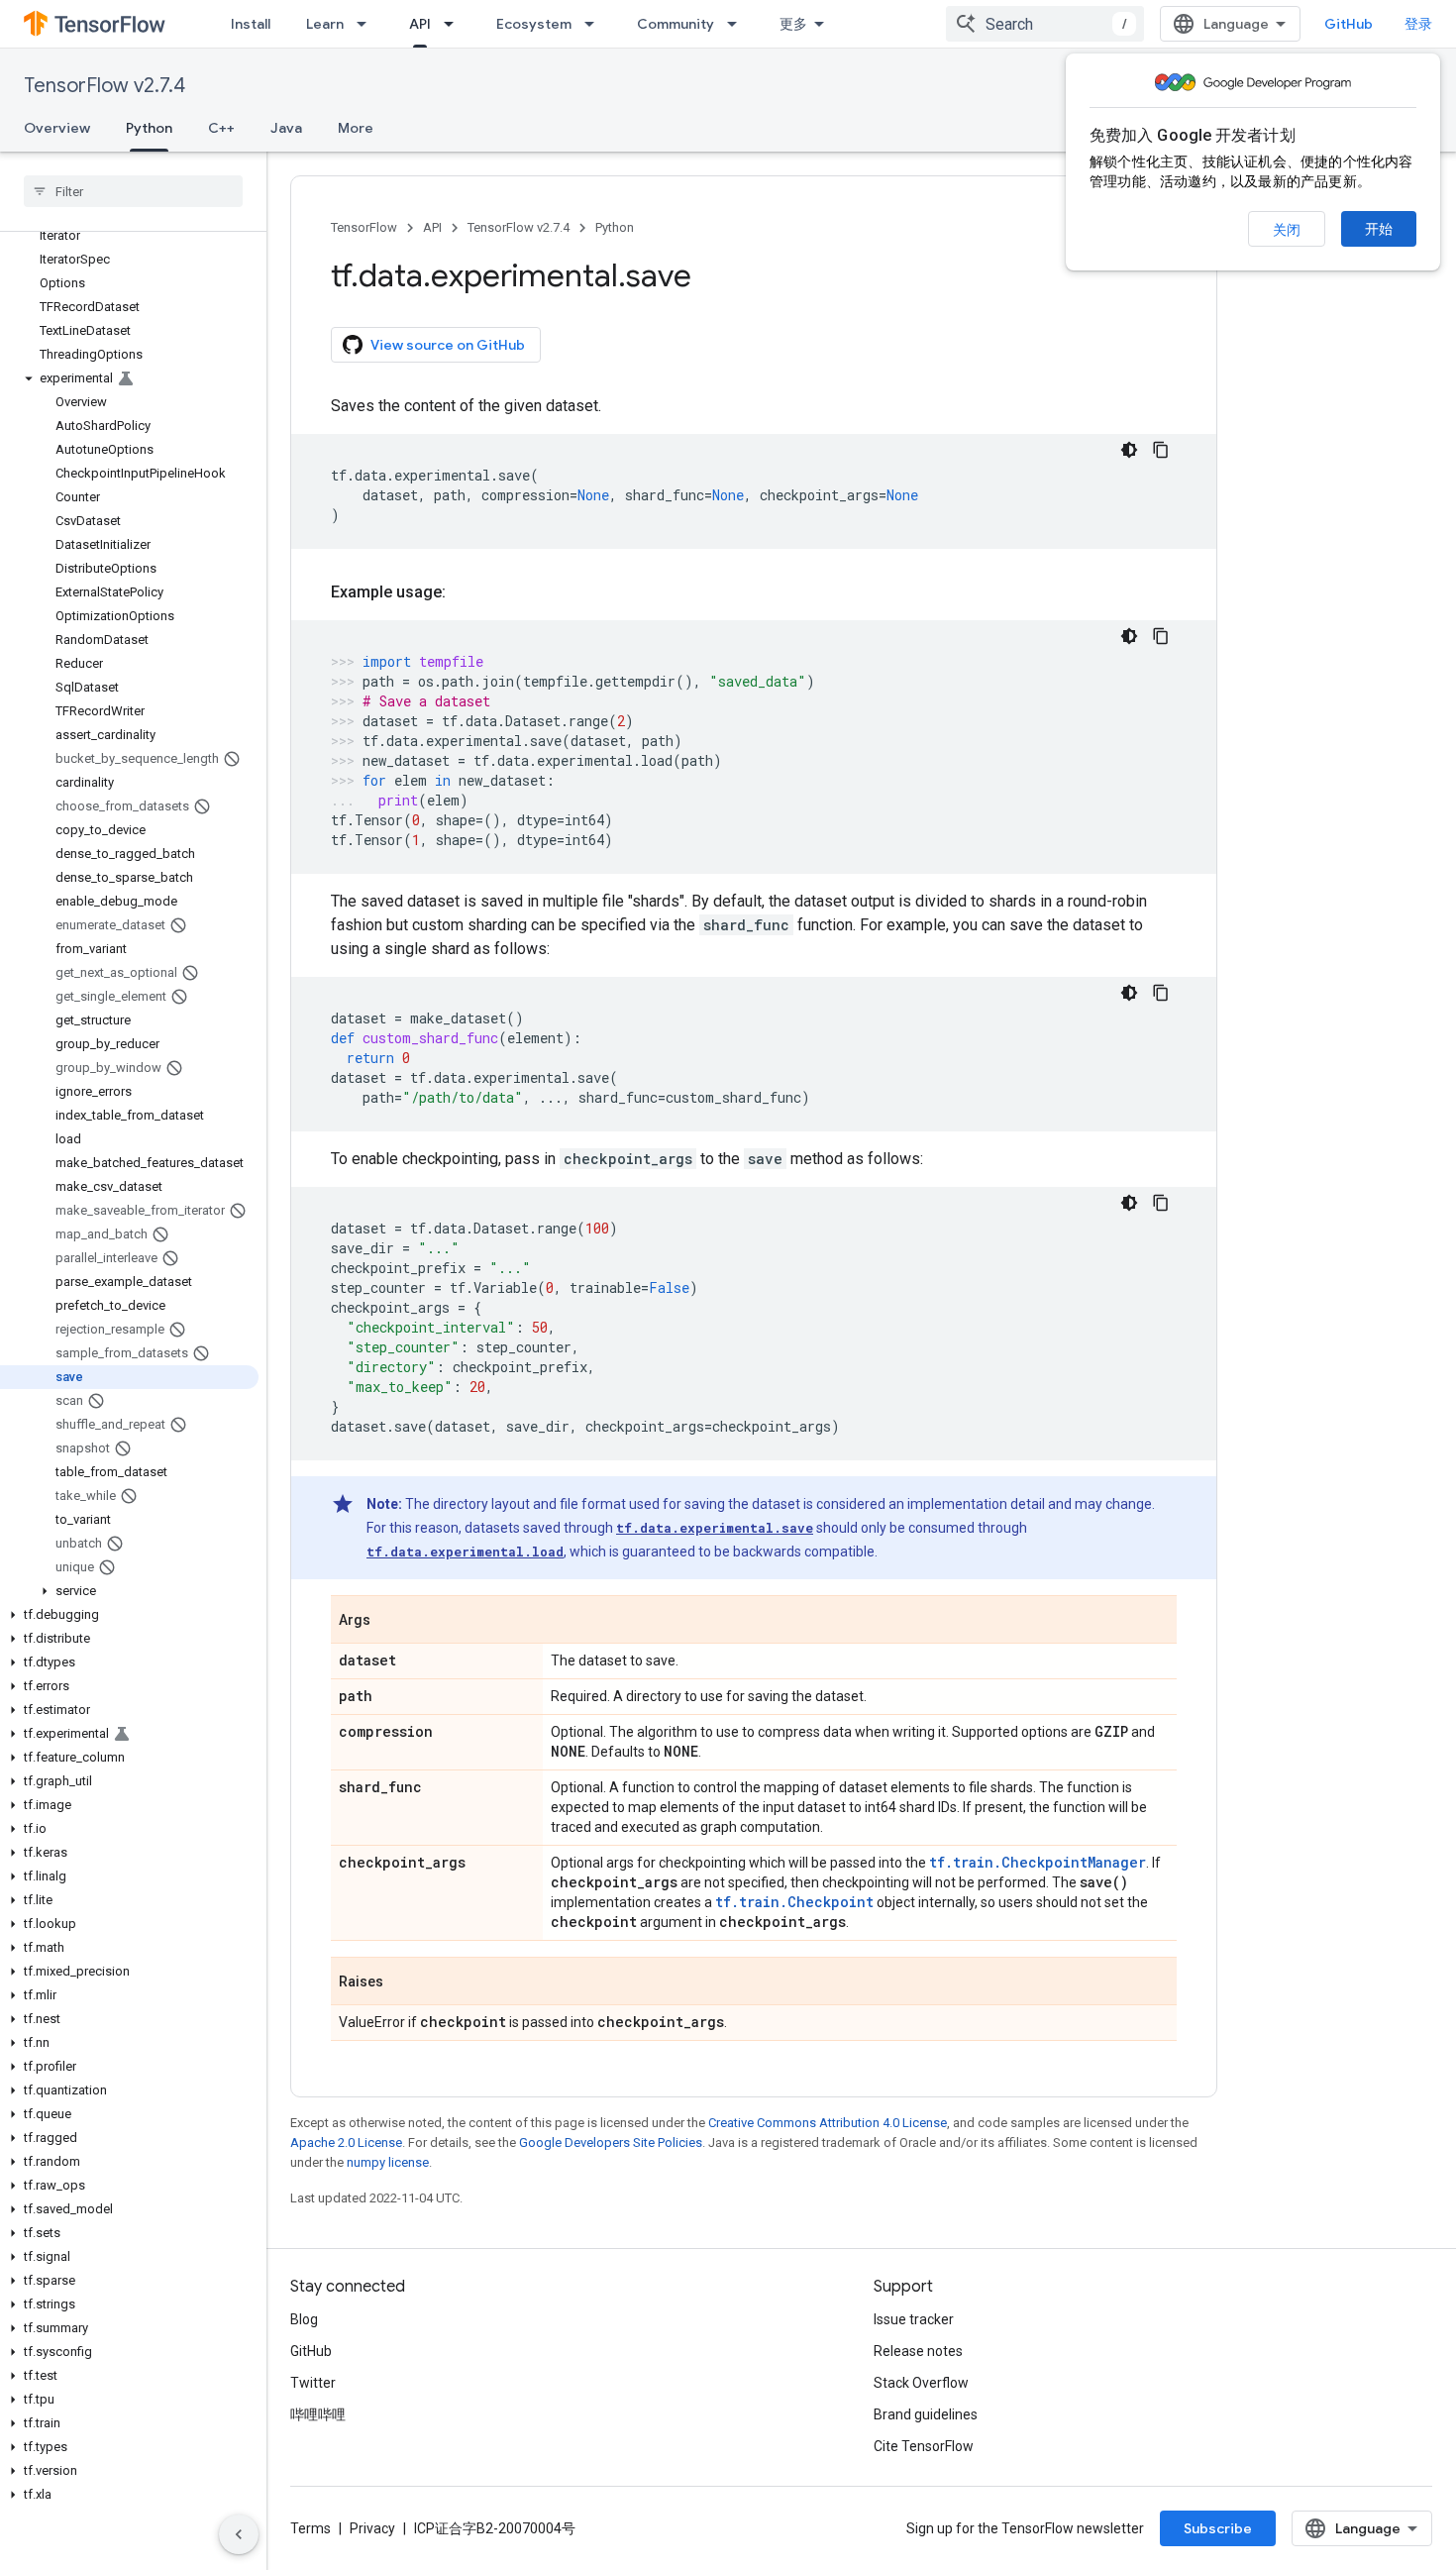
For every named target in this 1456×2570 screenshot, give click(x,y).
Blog (304, 2319)
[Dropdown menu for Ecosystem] (595, 24)
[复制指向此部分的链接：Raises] (403, 1982)
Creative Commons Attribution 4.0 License (828, 2123)
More (356, 128)
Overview (57, 128)
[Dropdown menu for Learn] (367, 24)
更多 (793, 24)
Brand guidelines (926, 2414)
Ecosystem (534, 24)
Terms (311, 2528)
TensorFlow (364, 227)
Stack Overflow (921, 2383)
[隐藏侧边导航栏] (239, 2534)
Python (149, 128)
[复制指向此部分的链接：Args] (390, 1621)
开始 (1379, 229)
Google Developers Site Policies (611, 2142)
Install (251, 24)
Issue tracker (914, 2319)
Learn (325, 24)
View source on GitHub (448, 345)
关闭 (1287, 230)
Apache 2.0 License (346, 2142)
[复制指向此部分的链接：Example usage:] (466, 592)
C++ (221, 128)
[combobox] (1045, 24)
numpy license (388, 2162)
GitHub (1349, 24)
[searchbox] (133, 191)
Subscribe (1218, 2528)
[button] (129, 378)
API (420, 24)
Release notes (918, 2351)
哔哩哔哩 (318, 2414)
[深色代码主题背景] (1129, 450)
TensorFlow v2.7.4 (104, 86)
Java (286, 128)
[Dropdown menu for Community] (738, 24)
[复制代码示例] (1161, 450)
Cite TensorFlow (924, 2446)
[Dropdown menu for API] (455, 24)
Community (676, 24)
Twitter (313, 2383)
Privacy (372, 2528)
